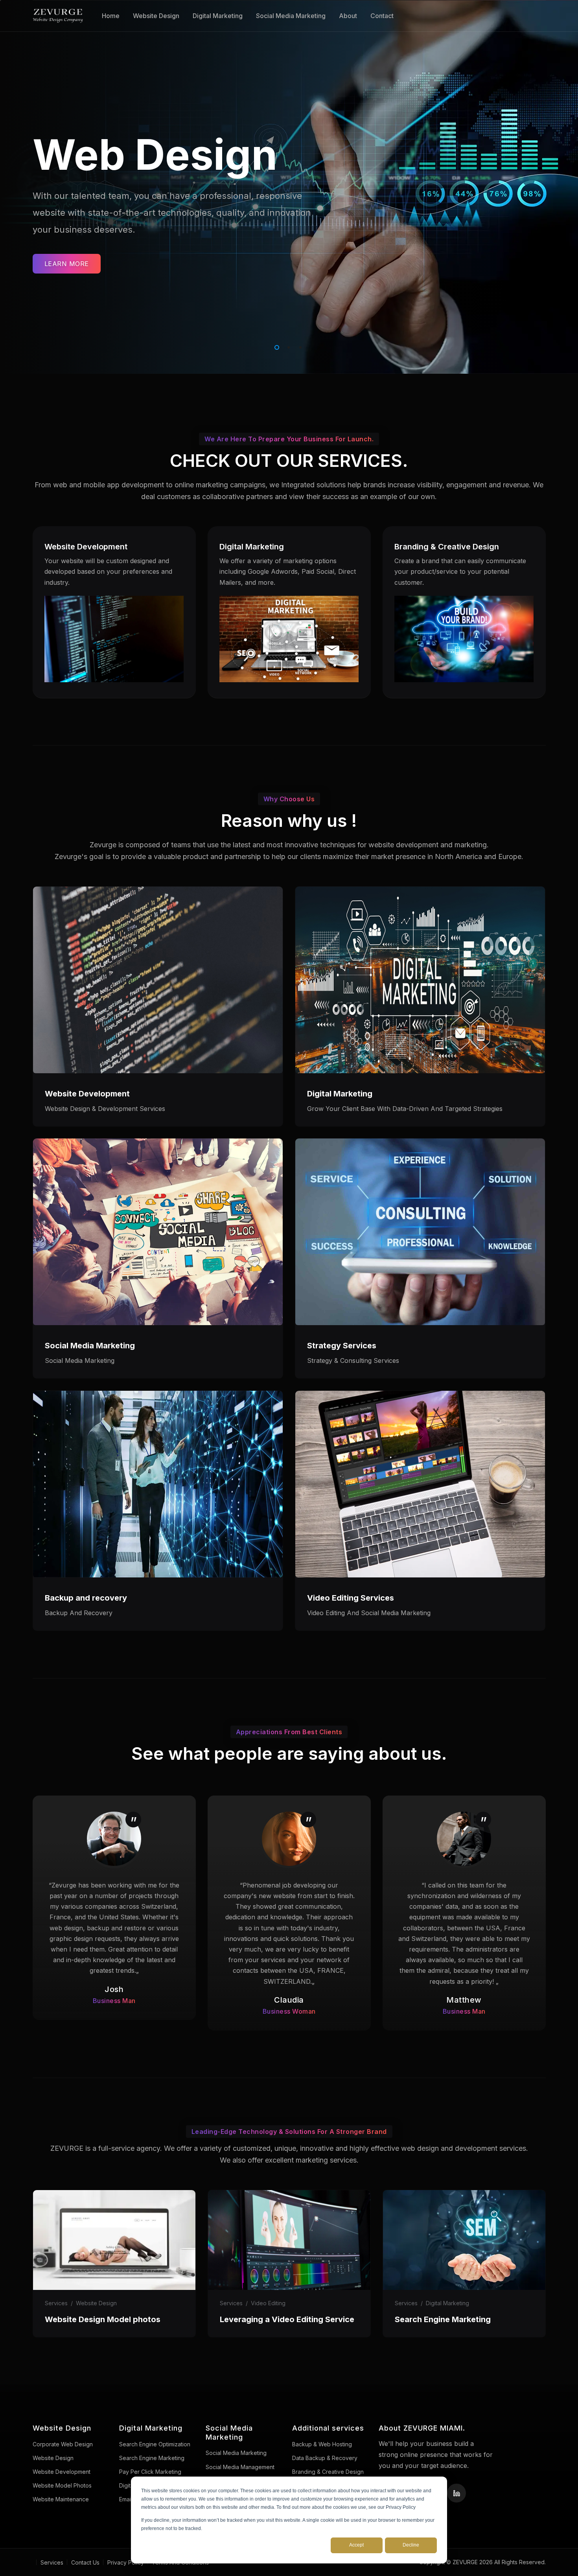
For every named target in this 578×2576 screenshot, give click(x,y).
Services (56, 2303)
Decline (411, 2545)
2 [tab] (287, 346)
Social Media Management (240, 2467)
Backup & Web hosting (322, 2444)
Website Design (156, 16)
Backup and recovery (86, 1598)
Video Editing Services (351, 1598)
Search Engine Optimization (155, 2444)
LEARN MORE (67, 264)
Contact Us (85, 2562)
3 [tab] (299, 346)
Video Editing (268, 2303)
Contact (382, 16)
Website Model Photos (62, 2485)
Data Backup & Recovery (325, 2458)
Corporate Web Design (63, 2444)
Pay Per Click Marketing (150, 2472)
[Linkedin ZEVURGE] (457, 2493)
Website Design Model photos (103, 2319)
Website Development (86, 547)
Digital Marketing (218, 16)
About (348, 16)
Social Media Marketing (291, 16)
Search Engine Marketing (443, 2319)
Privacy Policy (126, 2562)
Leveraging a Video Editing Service (287, 2319)
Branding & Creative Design (447, 547)
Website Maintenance (61, 2499)
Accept (356, 2545)
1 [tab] (275, 346)
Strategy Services (342, 1346)
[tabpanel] (289, 187)
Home (111, 16)
